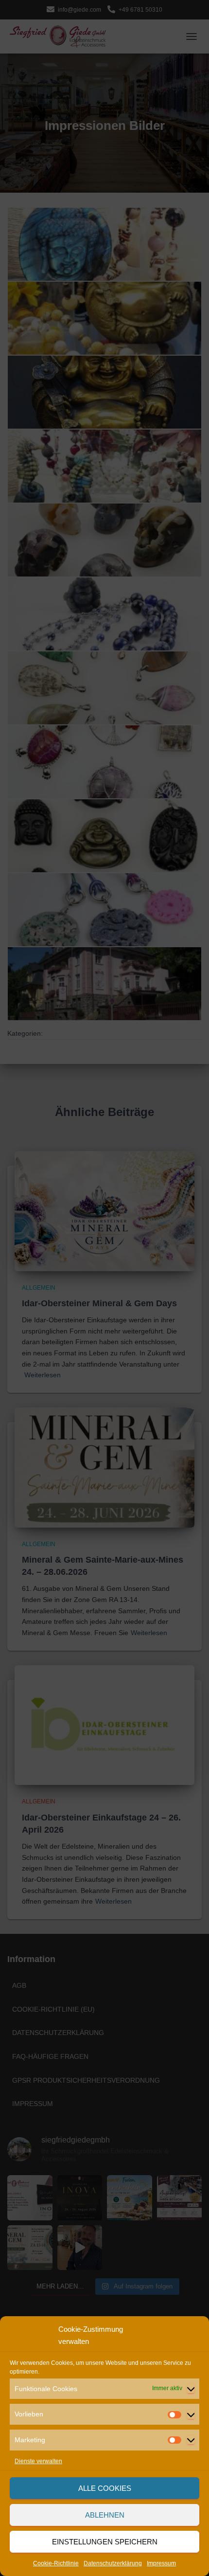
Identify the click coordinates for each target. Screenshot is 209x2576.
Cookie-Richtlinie (56, 2563)
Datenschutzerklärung (113, 2563)
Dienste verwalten (38, 2461)
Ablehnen (105, 2515)
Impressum (161, 2563)
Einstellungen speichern (105, 2542)
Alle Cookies (105, 2488)
